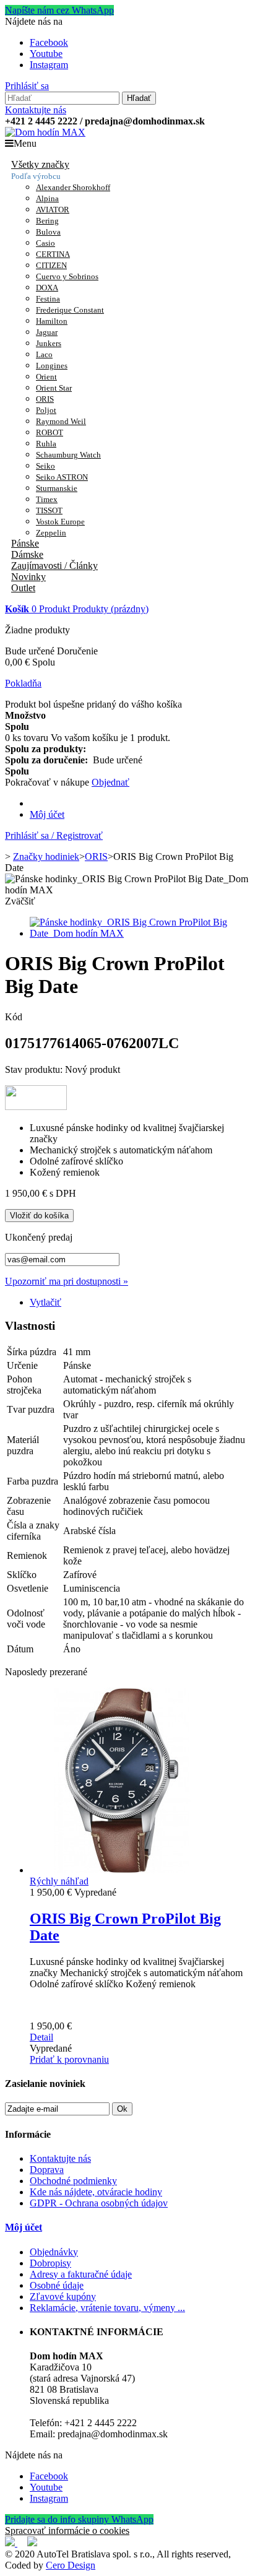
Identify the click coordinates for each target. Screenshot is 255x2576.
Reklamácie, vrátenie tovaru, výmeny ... (107, 2308)
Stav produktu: (35, 1069)
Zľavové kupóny (63, 2296)
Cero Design (71, 2565)
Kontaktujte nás (36, 110)
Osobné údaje (57, 2285)
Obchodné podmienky (73, 2181)
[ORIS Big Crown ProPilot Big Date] (123, 1870)
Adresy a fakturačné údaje (81, 2274)
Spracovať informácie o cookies (67, 2530)
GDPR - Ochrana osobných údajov (99, 2203)
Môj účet (47, 814)
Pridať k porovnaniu (69, 2059)
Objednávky (54, 2252)
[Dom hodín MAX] (45, 132)
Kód (14, 1017)
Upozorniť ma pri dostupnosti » (67, 1281)
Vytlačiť (45, 1302)
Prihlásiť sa (27, 86)
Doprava (47, 2170)
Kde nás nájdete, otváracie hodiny (96, 2192)
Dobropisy (50, 2263)
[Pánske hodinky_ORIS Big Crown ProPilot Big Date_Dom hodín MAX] (140, 933)
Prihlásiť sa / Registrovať (54, 835)
